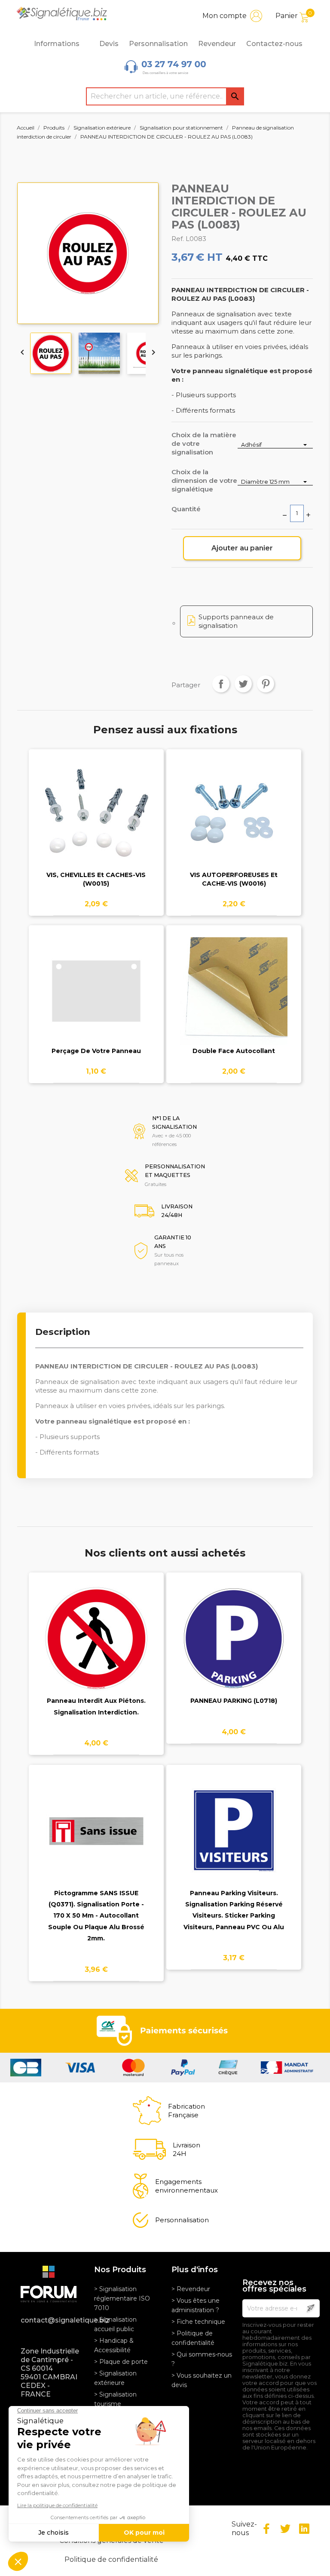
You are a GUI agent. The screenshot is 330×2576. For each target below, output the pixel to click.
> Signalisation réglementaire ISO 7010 (122, 2298)
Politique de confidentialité (111, 2559)
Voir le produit (96, 820)
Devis (109, 44)
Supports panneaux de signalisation (236, 621)
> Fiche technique (198, 2322)
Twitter (285, 2529)
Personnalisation (158, 44)
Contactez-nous (274, 44)
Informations (57, 44)
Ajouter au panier (242, 548)
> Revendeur (191, 2289)
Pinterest (266, 684)
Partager (221, 684)
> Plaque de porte (121, 2362)
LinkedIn (304, 2529)
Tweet (243, 684)
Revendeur (217, 44)
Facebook (266, 2529)
